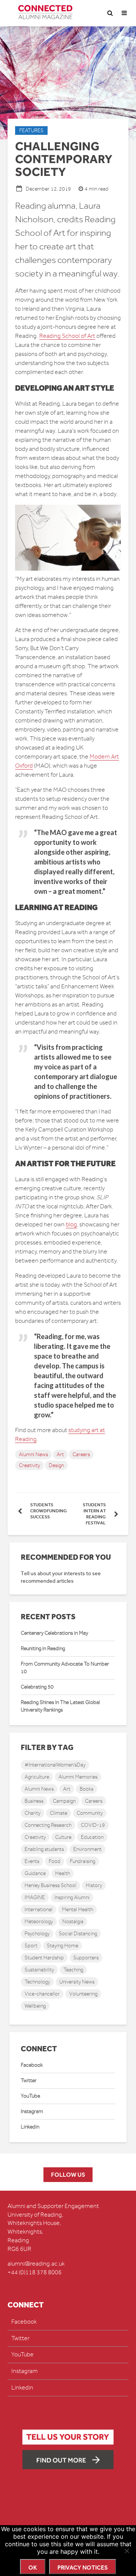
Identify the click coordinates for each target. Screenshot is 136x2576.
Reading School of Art (67, 336)
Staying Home (63, 1946)
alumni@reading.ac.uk (36, 2264)
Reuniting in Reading (43, 1648)
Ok (33, 2568)
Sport (31, 1946)
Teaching (73, 1970)
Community (90, 1813)
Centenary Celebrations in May (54, 1633)
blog (71, 1225)
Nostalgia (73, 1922)
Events (32, 1861)
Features (31, 131)
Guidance (35, 1873)
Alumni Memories (78, 1777)
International (39, 1909)
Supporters (86, 1958)
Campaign (64, 1801)
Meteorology (39, 1922)
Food (55, 1861)
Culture (63, 1837)
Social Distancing (78, 1934)
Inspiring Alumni (72, 1897)
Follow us (68, 2175)
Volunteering (83, 1994)
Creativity (29, 1465)
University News (77, 1982)
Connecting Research (48, 1825)
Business (34, 1801)
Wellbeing (35, 2006)
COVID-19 (93, 1825)
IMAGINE (35, 1897)
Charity (32, 1813)
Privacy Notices (83, 2568)
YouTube (30, 2096)
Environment (87, 1849)
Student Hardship (44, 1958)
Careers (81, 1454)
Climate (59, 1813)
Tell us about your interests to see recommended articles (61, 1577)
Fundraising (83, 1861)
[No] (127, 2551)
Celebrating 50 (37, 1687)
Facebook (32, 2065)
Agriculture (37, 1777)
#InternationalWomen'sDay (55, 1765)
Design (56, 1465)
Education (92, 1837)
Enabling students (44, 1849)
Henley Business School (50, 1885)
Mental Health (77, 1909)
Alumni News (33, 1454)
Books (87, 1789)
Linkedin (30, 2127)
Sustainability (39, 1970)
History (94, 1885)
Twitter (29, 2080)
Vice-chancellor (42, 1994)
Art (60, 1454)
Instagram (32, 2111)
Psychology (37, 1934)
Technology (37, 1982)
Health (63, 1873)
